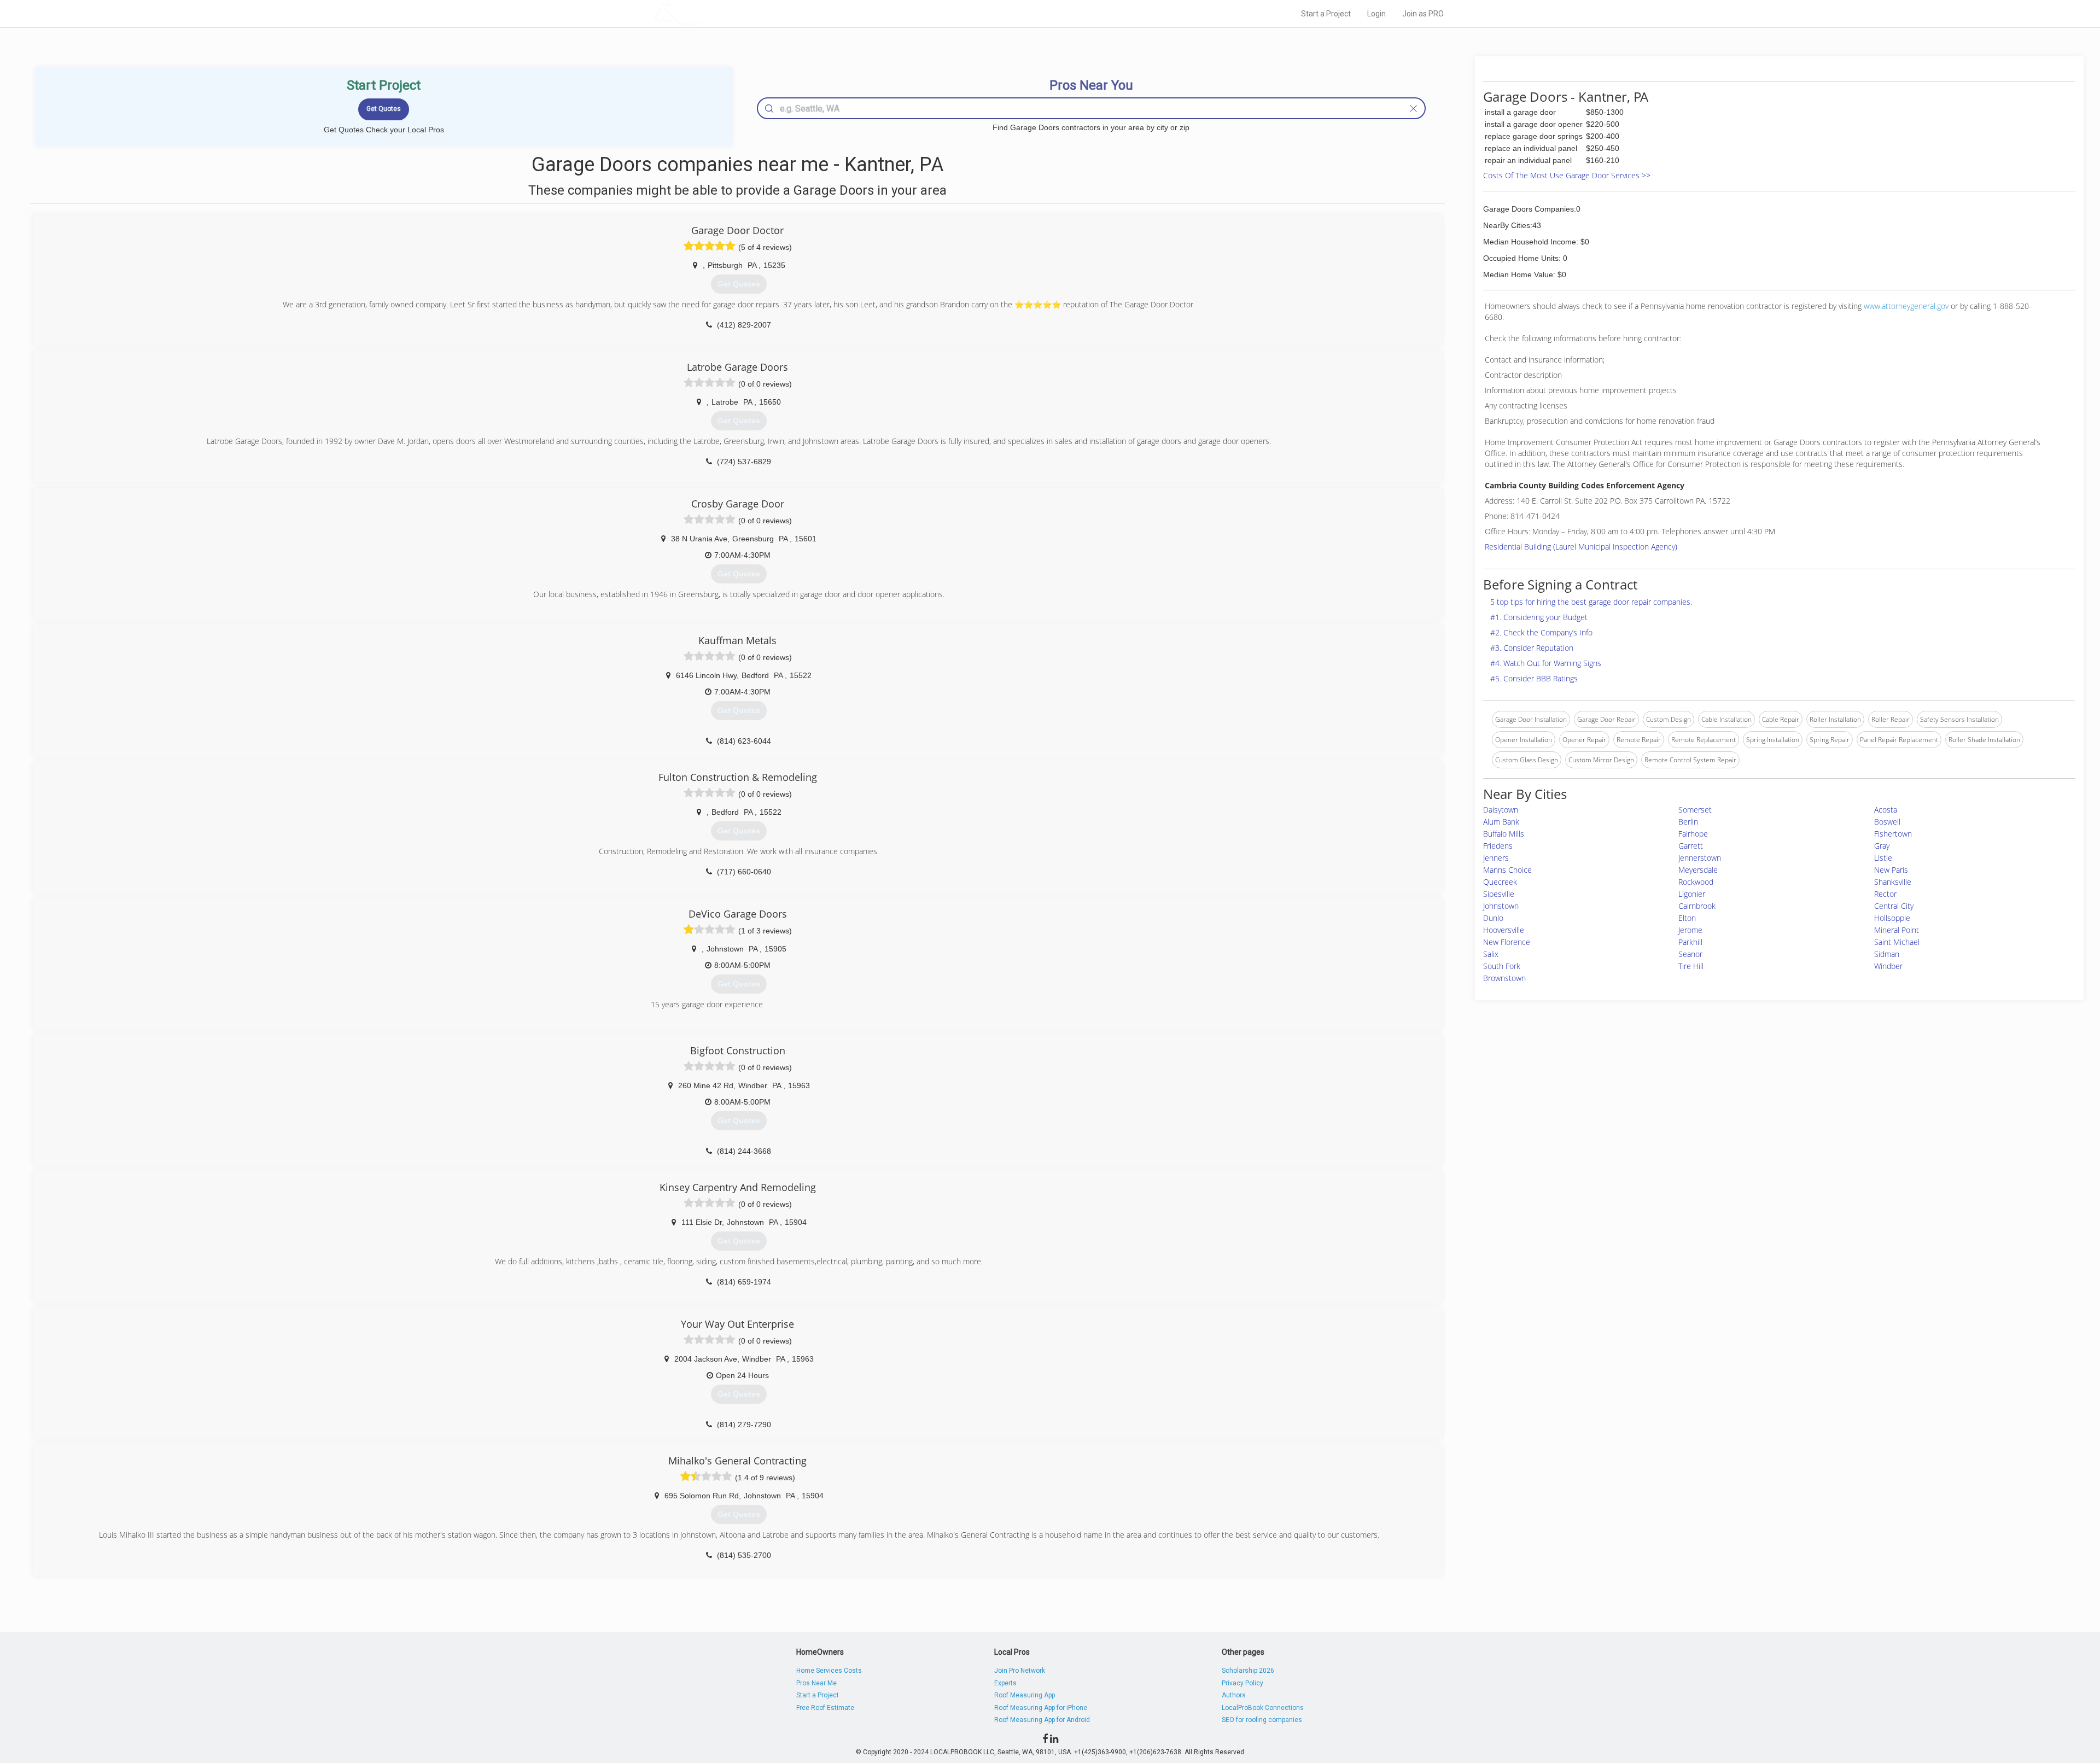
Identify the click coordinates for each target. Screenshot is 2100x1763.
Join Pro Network (1020, 1671)
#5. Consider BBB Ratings (1534, 678)
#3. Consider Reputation (1532, 648)
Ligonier (1692, 894)
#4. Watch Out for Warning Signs (1546, 663)
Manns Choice (1507, 870)
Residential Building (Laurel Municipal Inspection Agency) (1581, 547)
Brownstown (1504, 978)
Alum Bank (1501, 822)
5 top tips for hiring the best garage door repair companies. (1591, 602)
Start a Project (1326, 14)
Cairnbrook (1697, 906)
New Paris (1891, 870)
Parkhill (1690, 942)
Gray (1882, 846)
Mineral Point (1897, 930)
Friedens (1498, 846)
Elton (1687, 918)
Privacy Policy (1242, 1683)
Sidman (1887, 954)
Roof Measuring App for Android (1042, 1720)
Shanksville (1893, 882)
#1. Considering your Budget (1539, 617)
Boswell (1887, 822)
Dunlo (1493, 918)
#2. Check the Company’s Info (1541, 632)
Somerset (1695, 810)
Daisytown (1501, 810)
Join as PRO (1423, 14)
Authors (1234, 1695)
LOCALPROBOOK (717, 13)
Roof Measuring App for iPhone (1041, 1708)
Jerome (1690, 930)
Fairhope (1693, 834)
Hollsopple (1892, 918)
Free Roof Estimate (825, 1708)
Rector (1885, 894)
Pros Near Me (816, 1683)
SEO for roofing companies (1262, 1720)
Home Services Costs (829, 1671)
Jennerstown (1700, 858)
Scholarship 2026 (1248, 1671)
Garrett (1691, 846)
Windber (1888, 966)
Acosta (1886, 810)
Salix (1491, 954)
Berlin (1688, 822)
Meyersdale (1698, 870)
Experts (1005, 1683)
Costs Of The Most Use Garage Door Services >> (1567, 175)
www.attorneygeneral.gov (1906, 306)
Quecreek (1500, 882)
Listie (1883, 858)
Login (1376, 14)
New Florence (1507, 942)
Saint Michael (1897, 942)
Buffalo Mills (1504, 834)
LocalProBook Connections (1263, 1708)
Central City (1894, 906)
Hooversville (1504, 930)
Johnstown (1501, 906)
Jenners (1496, 858)
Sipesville (1499, 894)
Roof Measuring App (1025, 1695)
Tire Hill (1691, 966)
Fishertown (1893, 834)
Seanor (1690, 954)
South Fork (1502, 966)
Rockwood (1696, 882)
